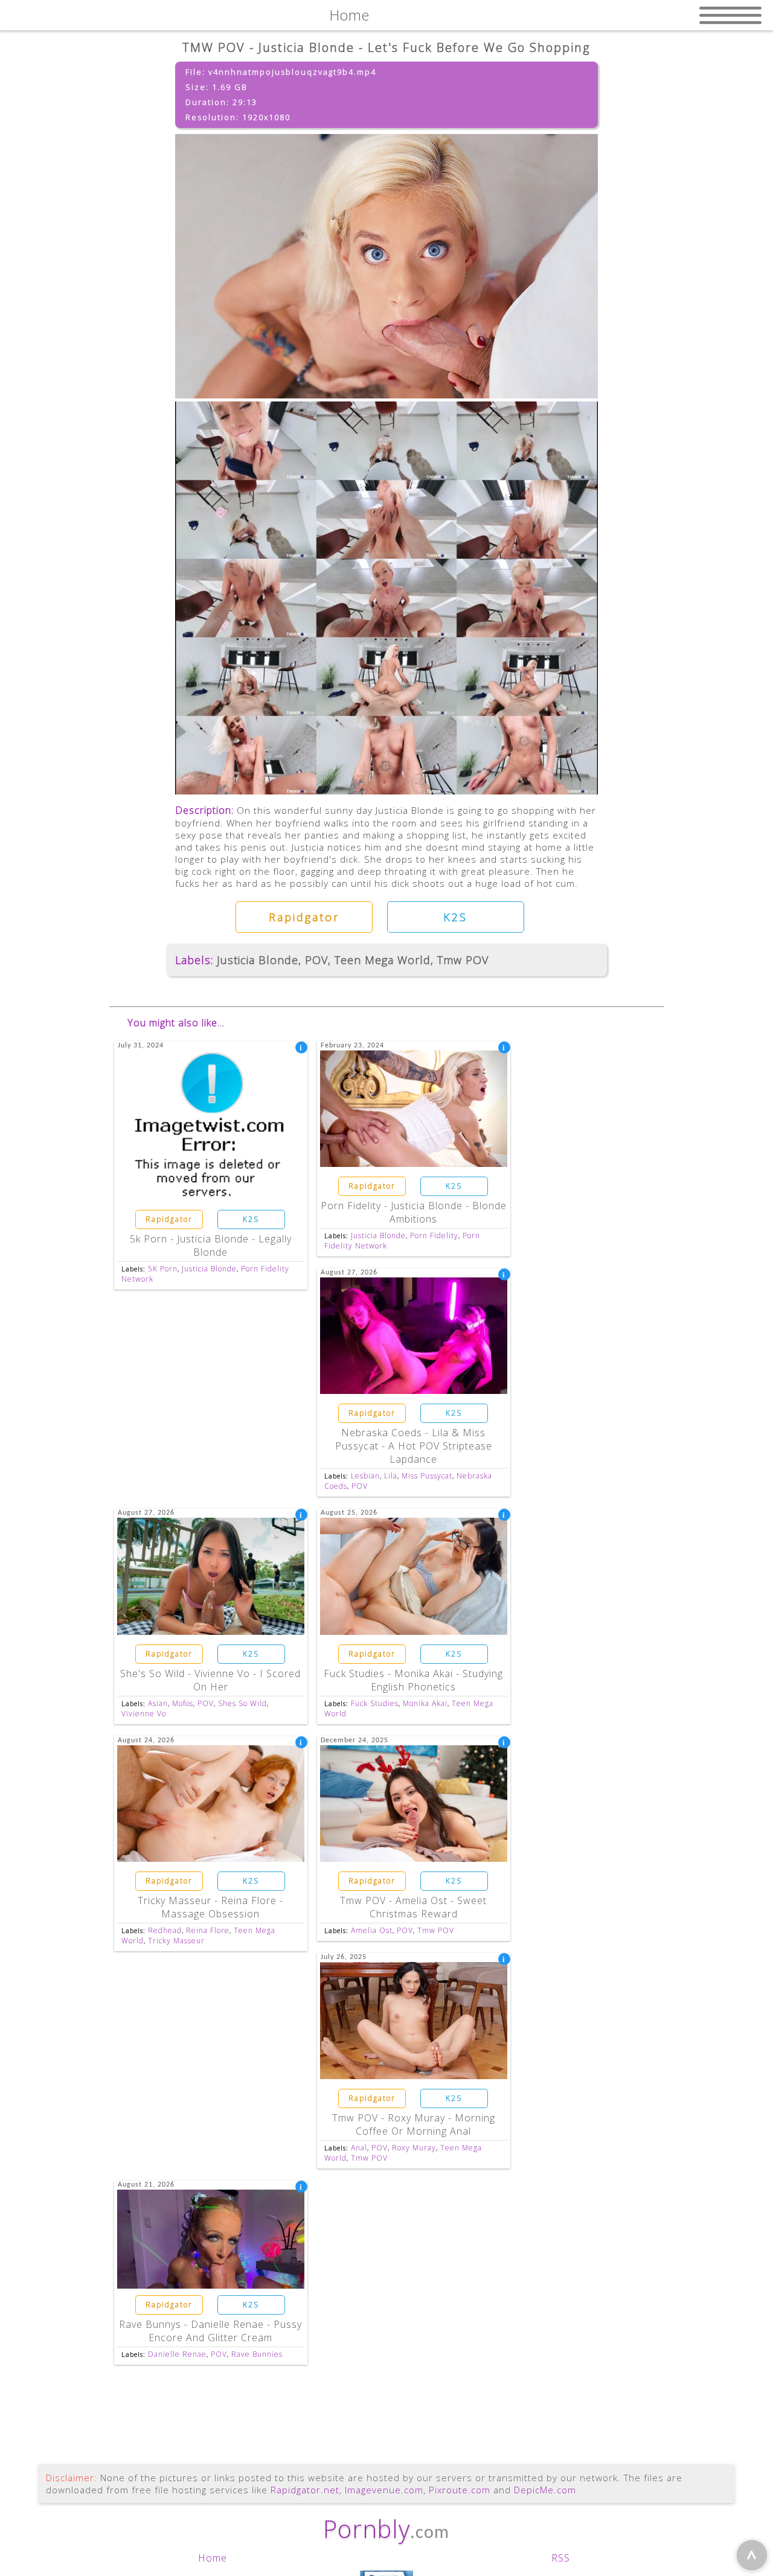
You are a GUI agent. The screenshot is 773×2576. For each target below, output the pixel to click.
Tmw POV (463, 960)
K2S (455, 917)
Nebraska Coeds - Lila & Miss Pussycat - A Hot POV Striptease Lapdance (414, 1446)
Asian (158, 1703)
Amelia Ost (372, 1930)
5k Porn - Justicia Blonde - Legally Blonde (211, 1245)
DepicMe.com (545, 2490)
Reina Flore (208, 1930)
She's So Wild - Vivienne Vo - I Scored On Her (210, 1680)
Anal (359, 2148)
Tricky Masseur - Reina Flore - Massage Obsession (210, 1907)
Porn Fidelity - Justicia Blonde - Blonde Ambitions (414, 1212)
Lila (391, 1476)
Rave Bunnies (257, 2354)
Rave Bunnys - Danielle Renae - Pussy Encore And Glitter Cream (210, 2331)
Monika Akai (425, 1703)
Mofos (183, 1703)
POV (316, 960)
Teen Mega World (383, 960)
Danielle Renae (177, 2354)
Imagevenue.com (384, 2490)
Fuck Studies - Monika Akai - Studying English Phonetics (413, 1680)
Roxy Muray (414, 2148)
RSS (561, 2558)
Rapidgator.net (305, 2490)
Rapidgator (304, 917)
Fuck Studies (375, 1703)
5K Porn (163, 1269)
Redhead (165, 1930)
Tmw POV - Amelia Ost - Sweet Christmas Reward (413, 1907)
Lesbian (365, 1476)
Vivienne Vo (144, 1714)
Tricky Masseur (176, 1941)
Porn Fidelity (434, 1235)
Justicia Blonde (258, 960)
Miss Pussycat (427, 1476)
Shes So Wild (242, 1703)
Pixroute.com (460, 2490)
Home (213, 2558)
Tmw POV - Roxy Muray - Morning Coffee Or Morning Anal (414, 2124)
